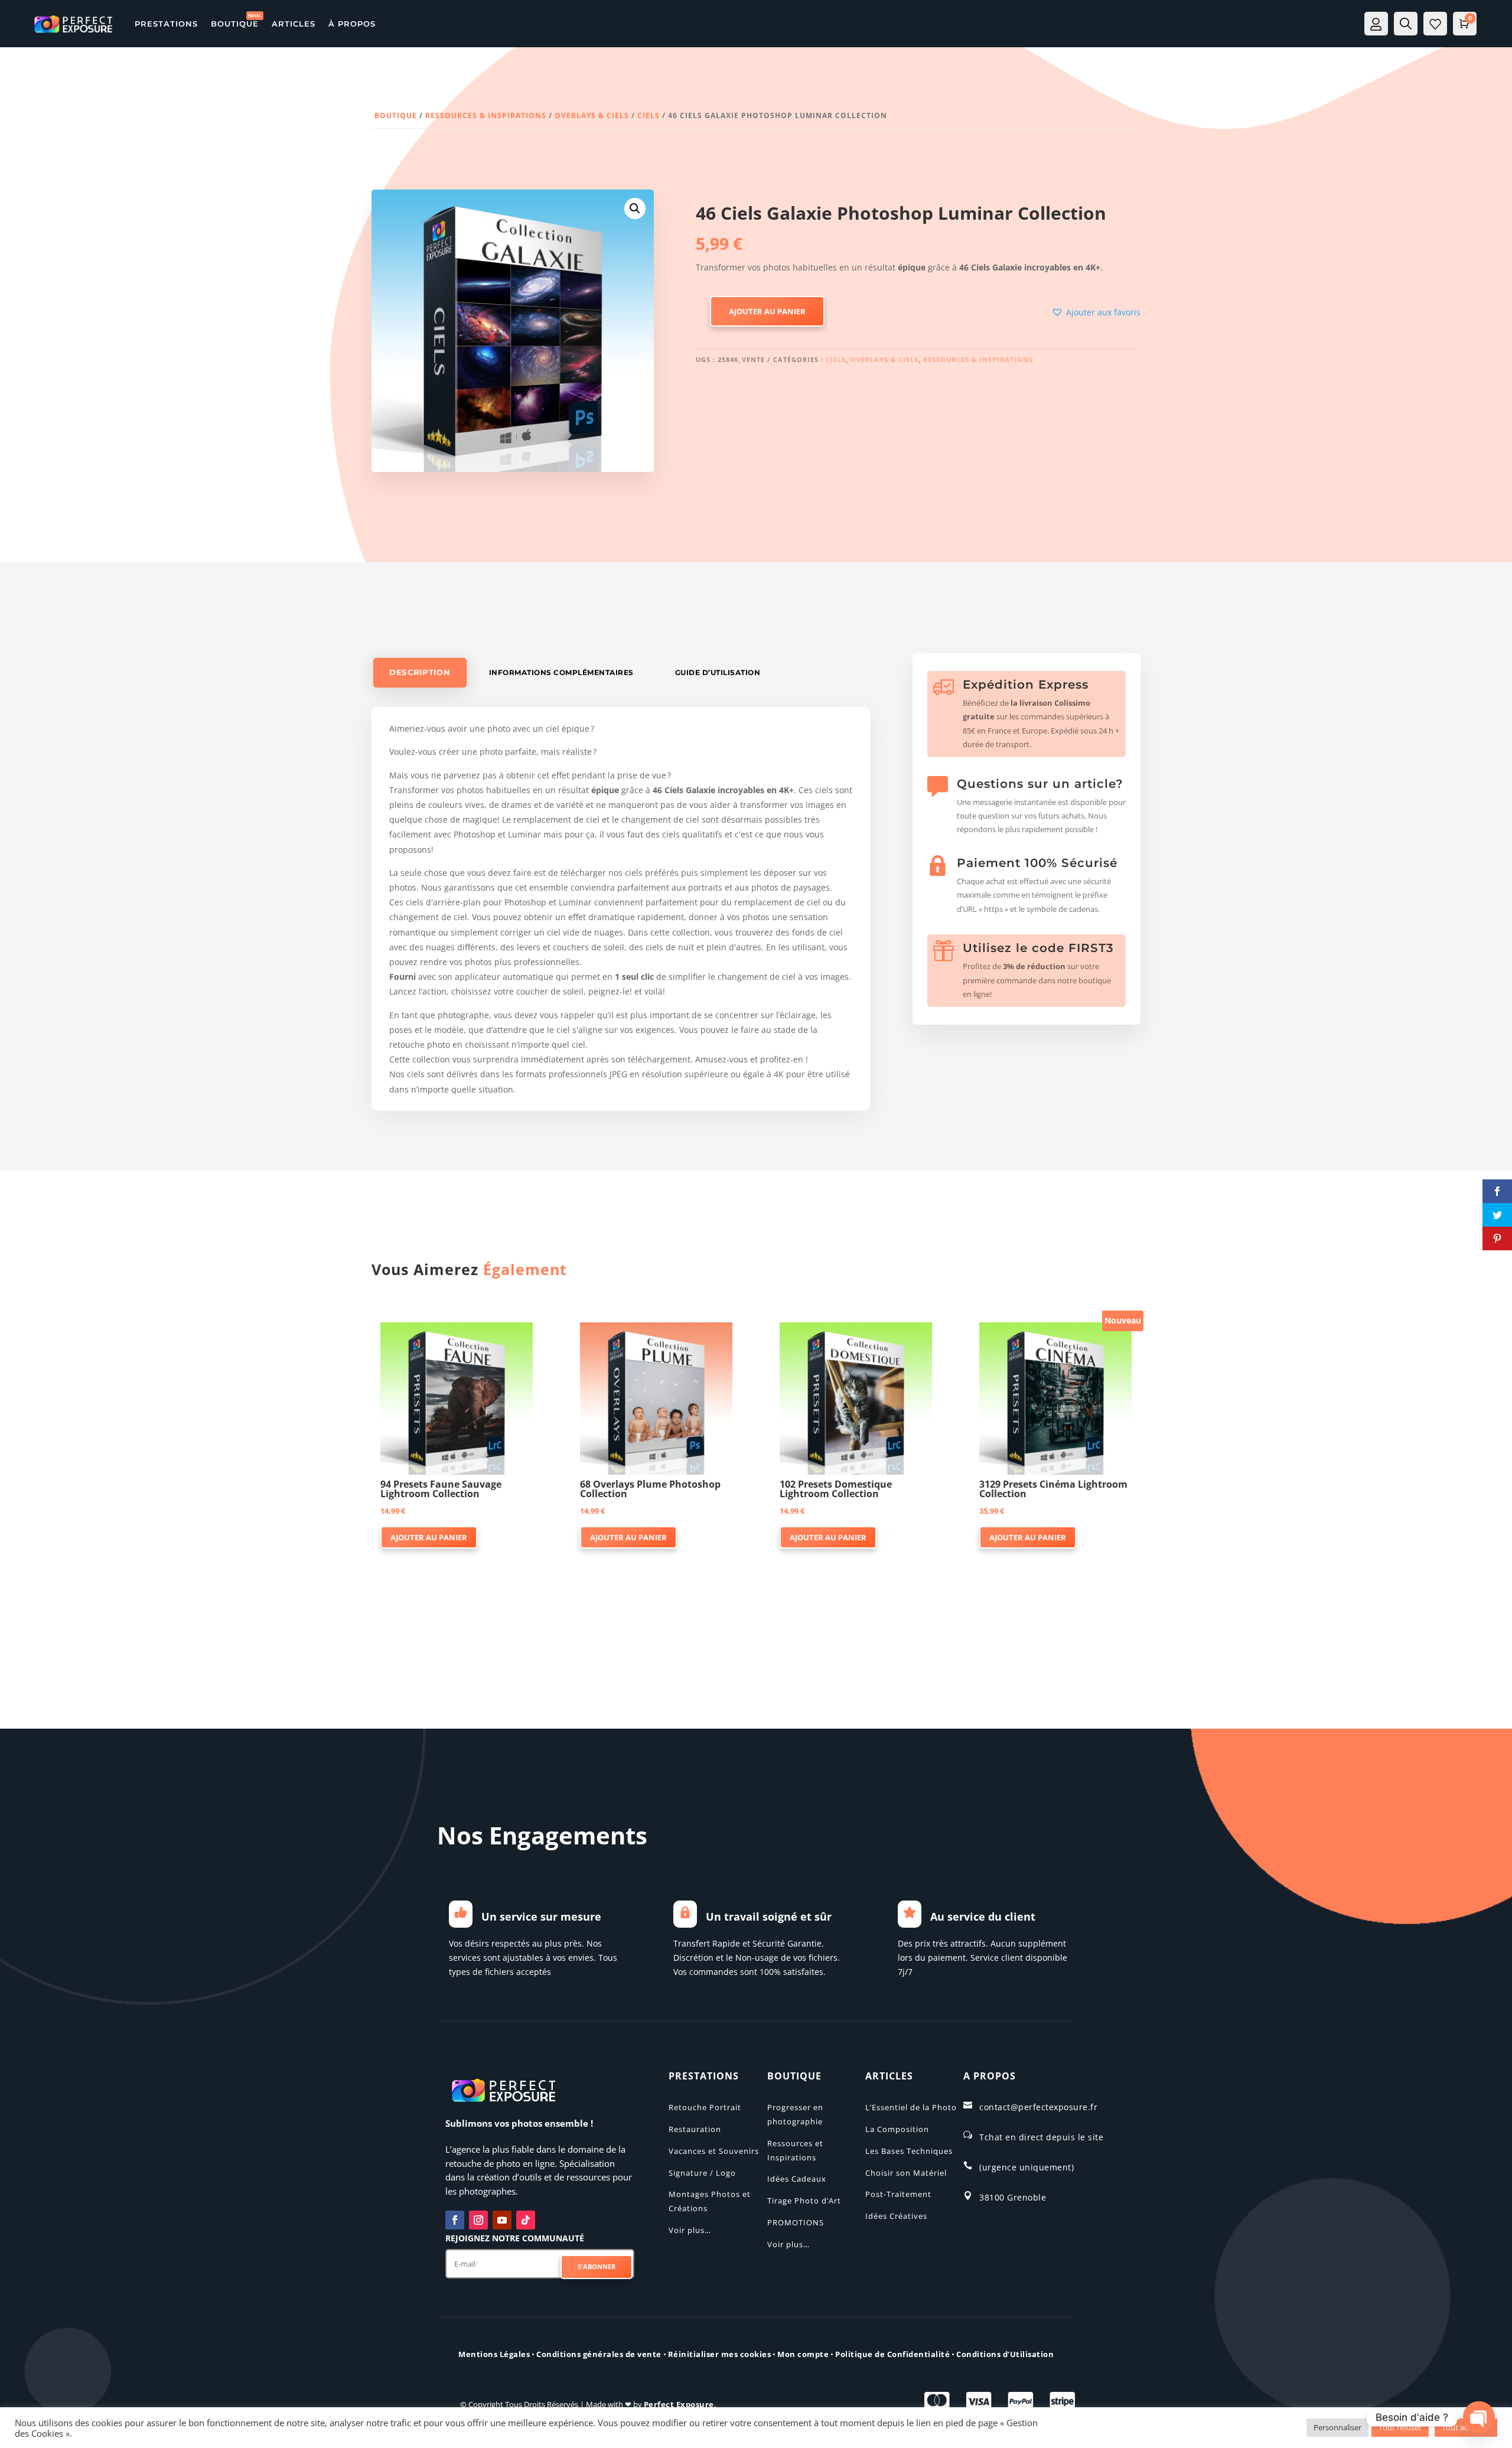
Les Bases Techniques (909, 2151)
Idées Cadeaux (797, 2179)
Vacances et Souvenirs (714, 2151)
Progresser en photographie (795, 2114)
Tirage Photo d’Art (804, 2201)
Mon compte (803, 2354)
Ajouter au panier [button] (429, 1537)
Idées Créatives (896, 2216)
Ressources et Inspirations (795, 2150)
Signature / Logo (702, 2173)
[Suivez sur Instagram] (478, 2220)
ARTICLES (294, 24)
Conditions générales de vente (599, 2354)
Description (420, 672)
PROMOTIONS (796, 2222)
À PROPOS (352, 24)
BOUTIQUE (235, 24)
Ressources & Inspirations (486, 115)
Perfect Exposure (679, 2404)
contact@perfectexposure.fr (1038, 2107)
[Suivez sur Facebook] (455, 2220)
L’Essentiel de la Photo (911, 2107)
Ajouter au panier (767, 311)
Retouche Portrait (705, 2107)
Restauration (695, 2129)
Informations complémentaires (561, 672)
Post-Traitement (898, 2194)
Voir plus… (690, 2230)
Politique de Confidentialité (892, 2354)
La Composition (897, 2129)
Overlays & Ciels (592, 115)
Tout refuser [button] (1400, 2427)
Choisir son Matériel (906, 2173)
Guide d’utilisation (718, 672)
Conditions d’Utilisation (1005, 2354)
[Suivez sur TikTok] (526, 2220)
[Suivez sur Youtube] (502, 2220)
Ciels (649, 115)
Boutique (396, 115)
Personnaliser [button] (1337, 2427)
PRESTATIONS (166, 24)
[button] (635, 208)
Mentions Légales (494, 2354)
